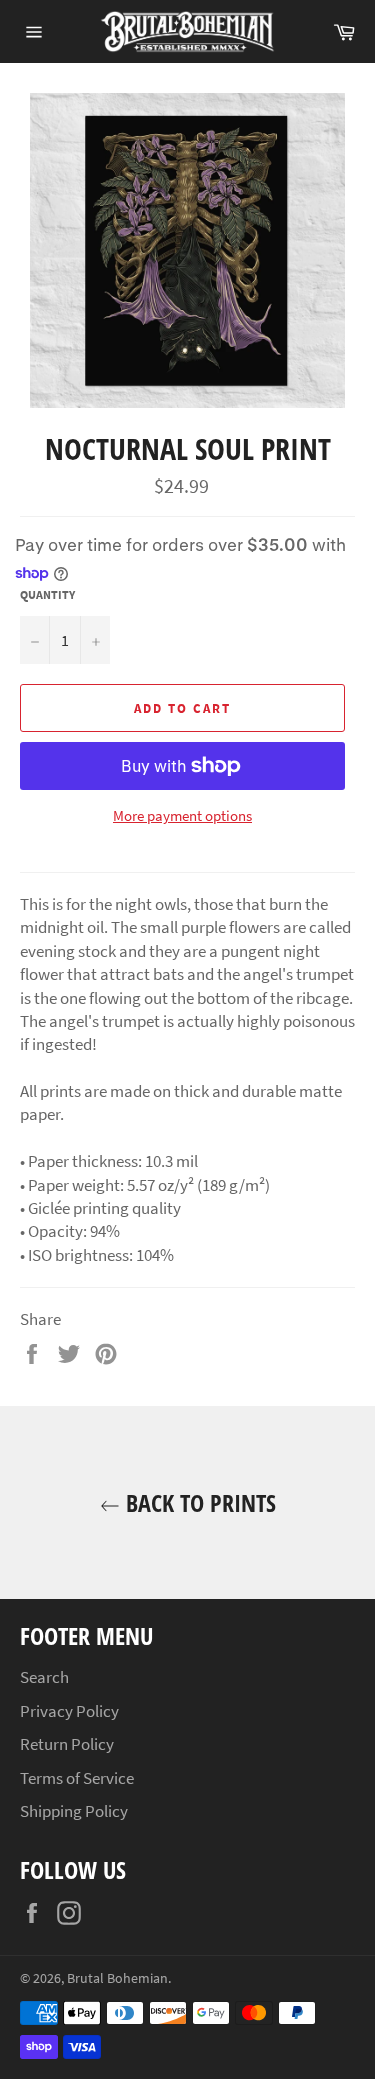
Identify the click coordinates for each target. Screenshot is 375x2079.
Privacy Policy (69, 1711)
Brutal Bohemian (117, 1978)
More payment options (182, 815)
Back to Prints (198, 1502)
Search (44, 1677)
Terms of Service (77, 1778)
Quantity (47, 594)
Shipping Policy (74, 1811)
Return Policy (67, 1744)
